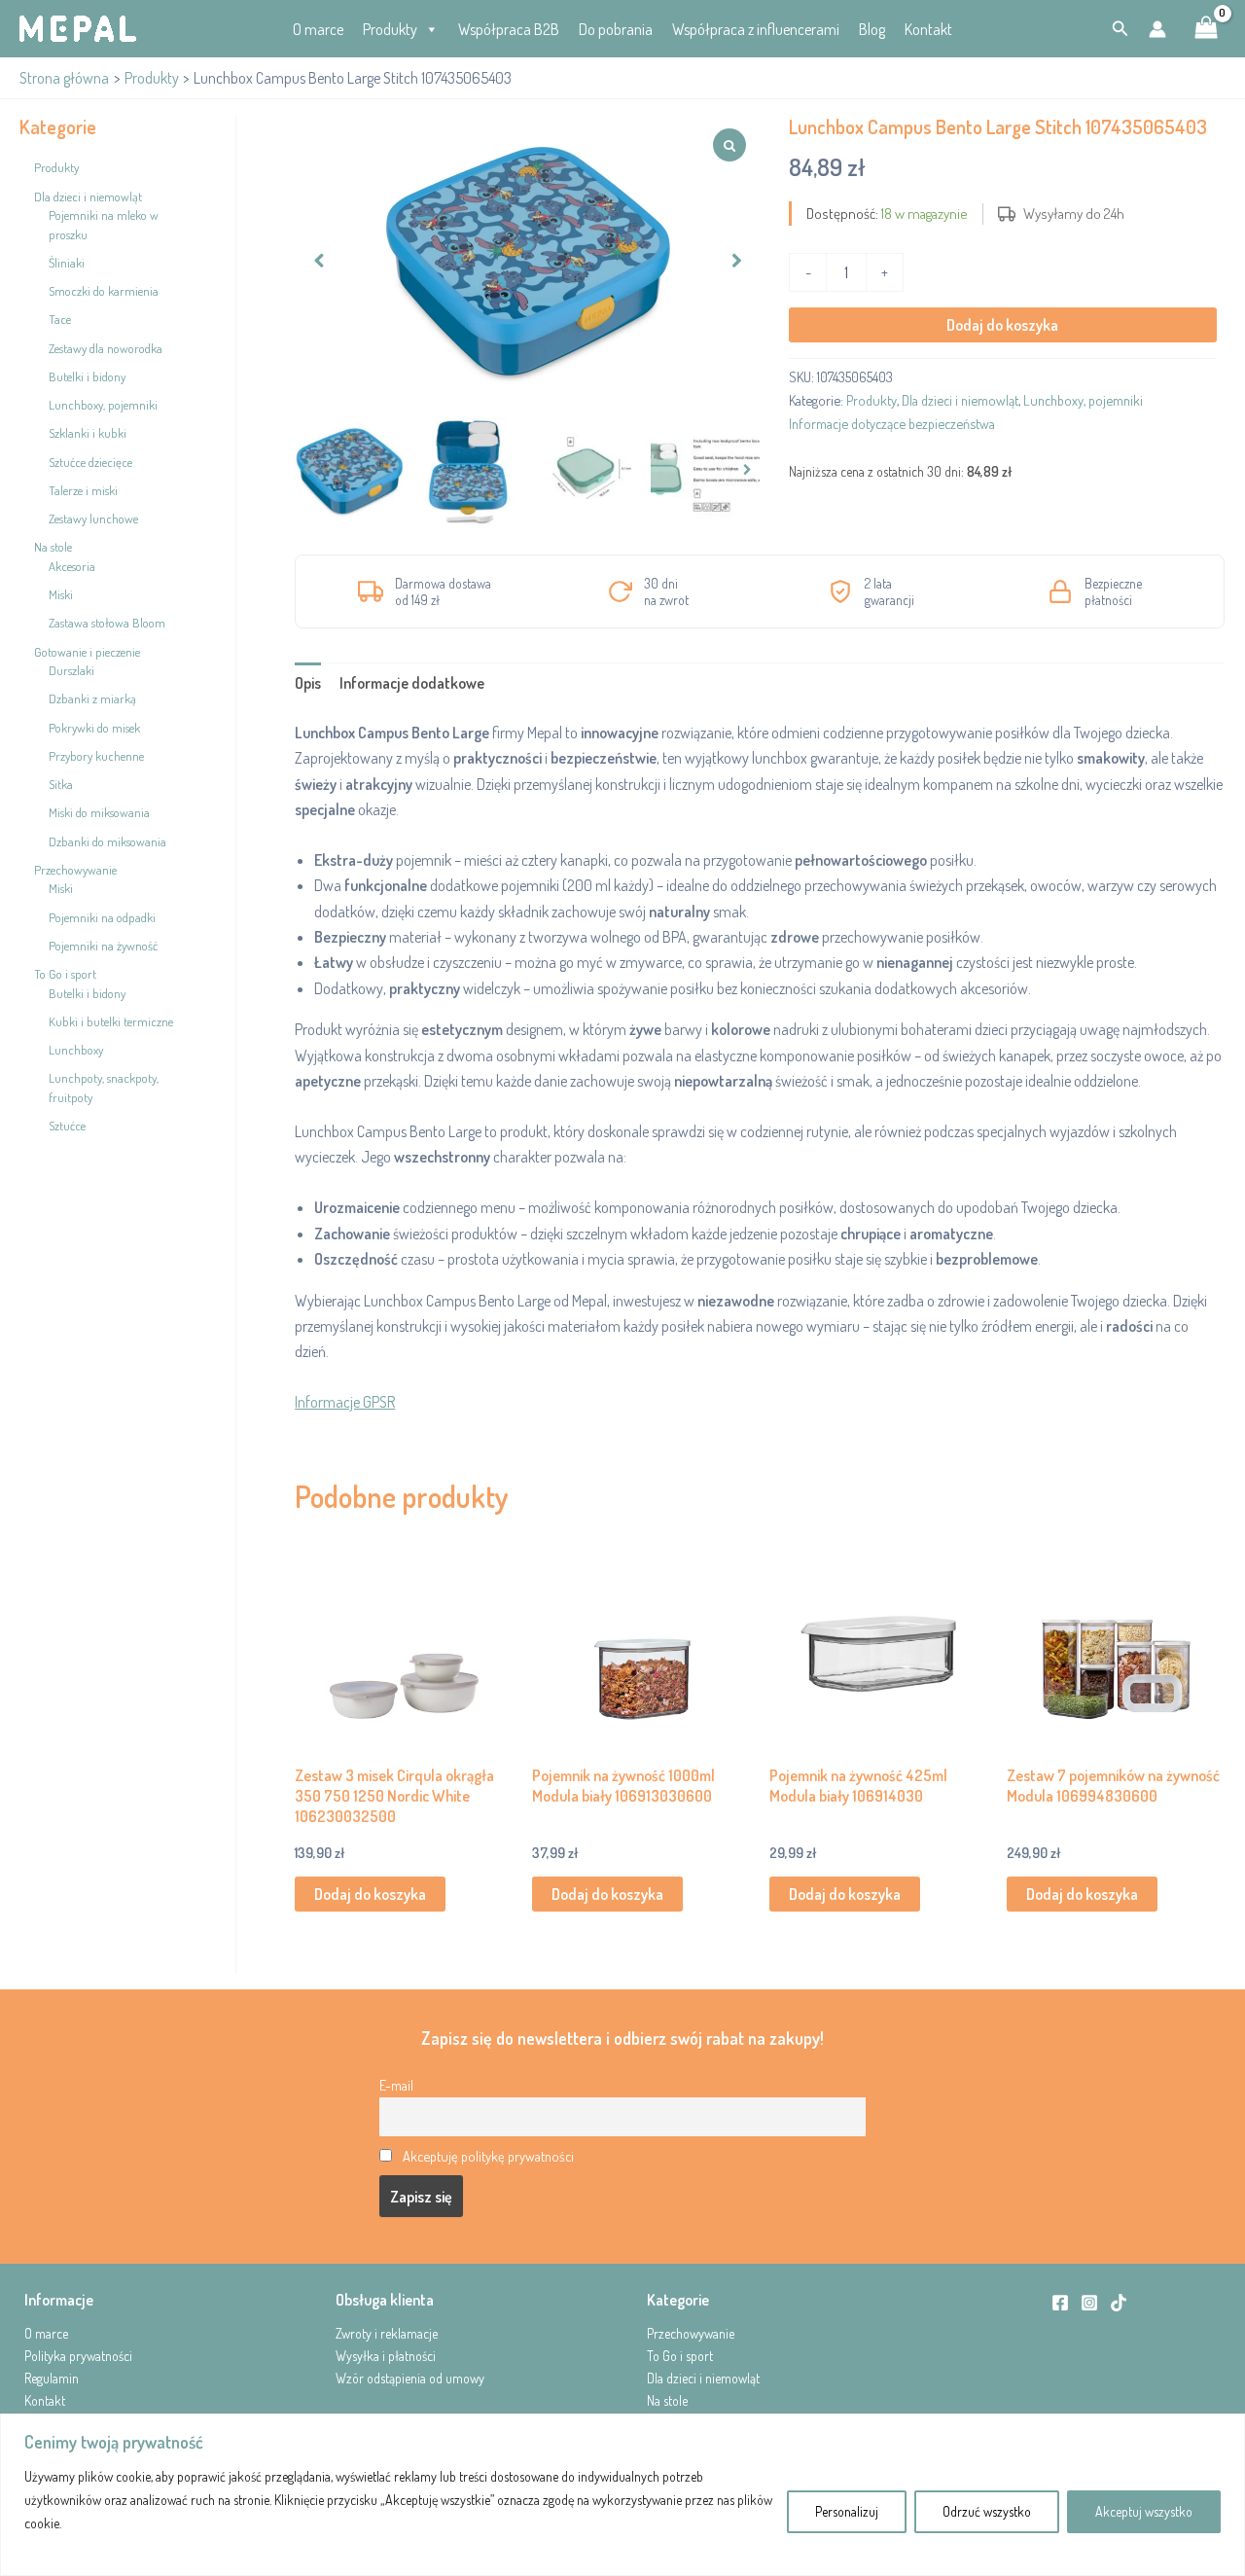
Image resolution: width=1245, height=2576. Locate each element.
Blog (872, 29)
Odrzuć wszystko (987, 2511)
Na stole (667, 2400)
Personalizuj (847, 2511)
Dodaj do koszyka (1002, 325)
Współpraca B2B (509, 29)
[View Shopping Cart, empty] (1206, 29)
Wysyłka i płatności (386, 2356)
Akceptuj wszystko (1144, 2511)
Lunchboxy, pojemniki (1083, 400)
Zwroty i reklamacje (387, 2333)
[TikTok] (1119, 2303)
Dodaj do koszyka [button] (370, 1894)
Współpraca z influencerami (756, 29)
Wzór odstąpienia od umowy (410, 2378)
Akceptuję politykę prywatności (488, 2156)
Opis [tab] (308, 683)
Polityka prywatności (78, 2356)
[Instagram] (1089, 2303)
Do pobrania (616, 29)
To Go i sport (680, 2356)
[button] (1120, 29)
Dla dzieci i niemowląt (960, 400)
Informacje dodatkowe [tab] (412, 683)
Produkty (390, 29)
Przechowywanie (691, 2333)
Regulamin (52, 2378)
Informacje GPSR (345, 1402)
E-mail (396, 2085)
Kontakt (928, 29)
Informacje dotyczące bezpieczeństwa (892, 423)
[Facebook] (1060, 2303)
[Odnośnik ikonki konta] (1157, 29)
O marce (318, 29)
